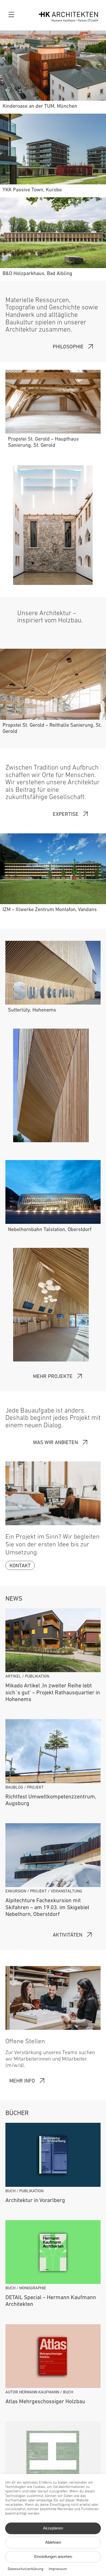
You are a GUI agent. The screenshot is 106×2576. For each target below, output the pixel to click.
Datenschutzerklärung (26, 2569)
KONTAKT (20, 1566)
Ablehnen (53, 2542)
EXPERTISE (66, 815)
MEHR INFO (22, 2081)
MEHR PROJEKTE (53, 1377)
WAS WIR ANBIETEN (55, 1443)
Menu (12, 15)
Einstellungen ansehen (53, 2557)
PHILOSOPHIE (68, 347)
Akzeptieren (53, 2528)
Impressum (58, 2569)
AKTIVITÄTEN (68, 1935)
